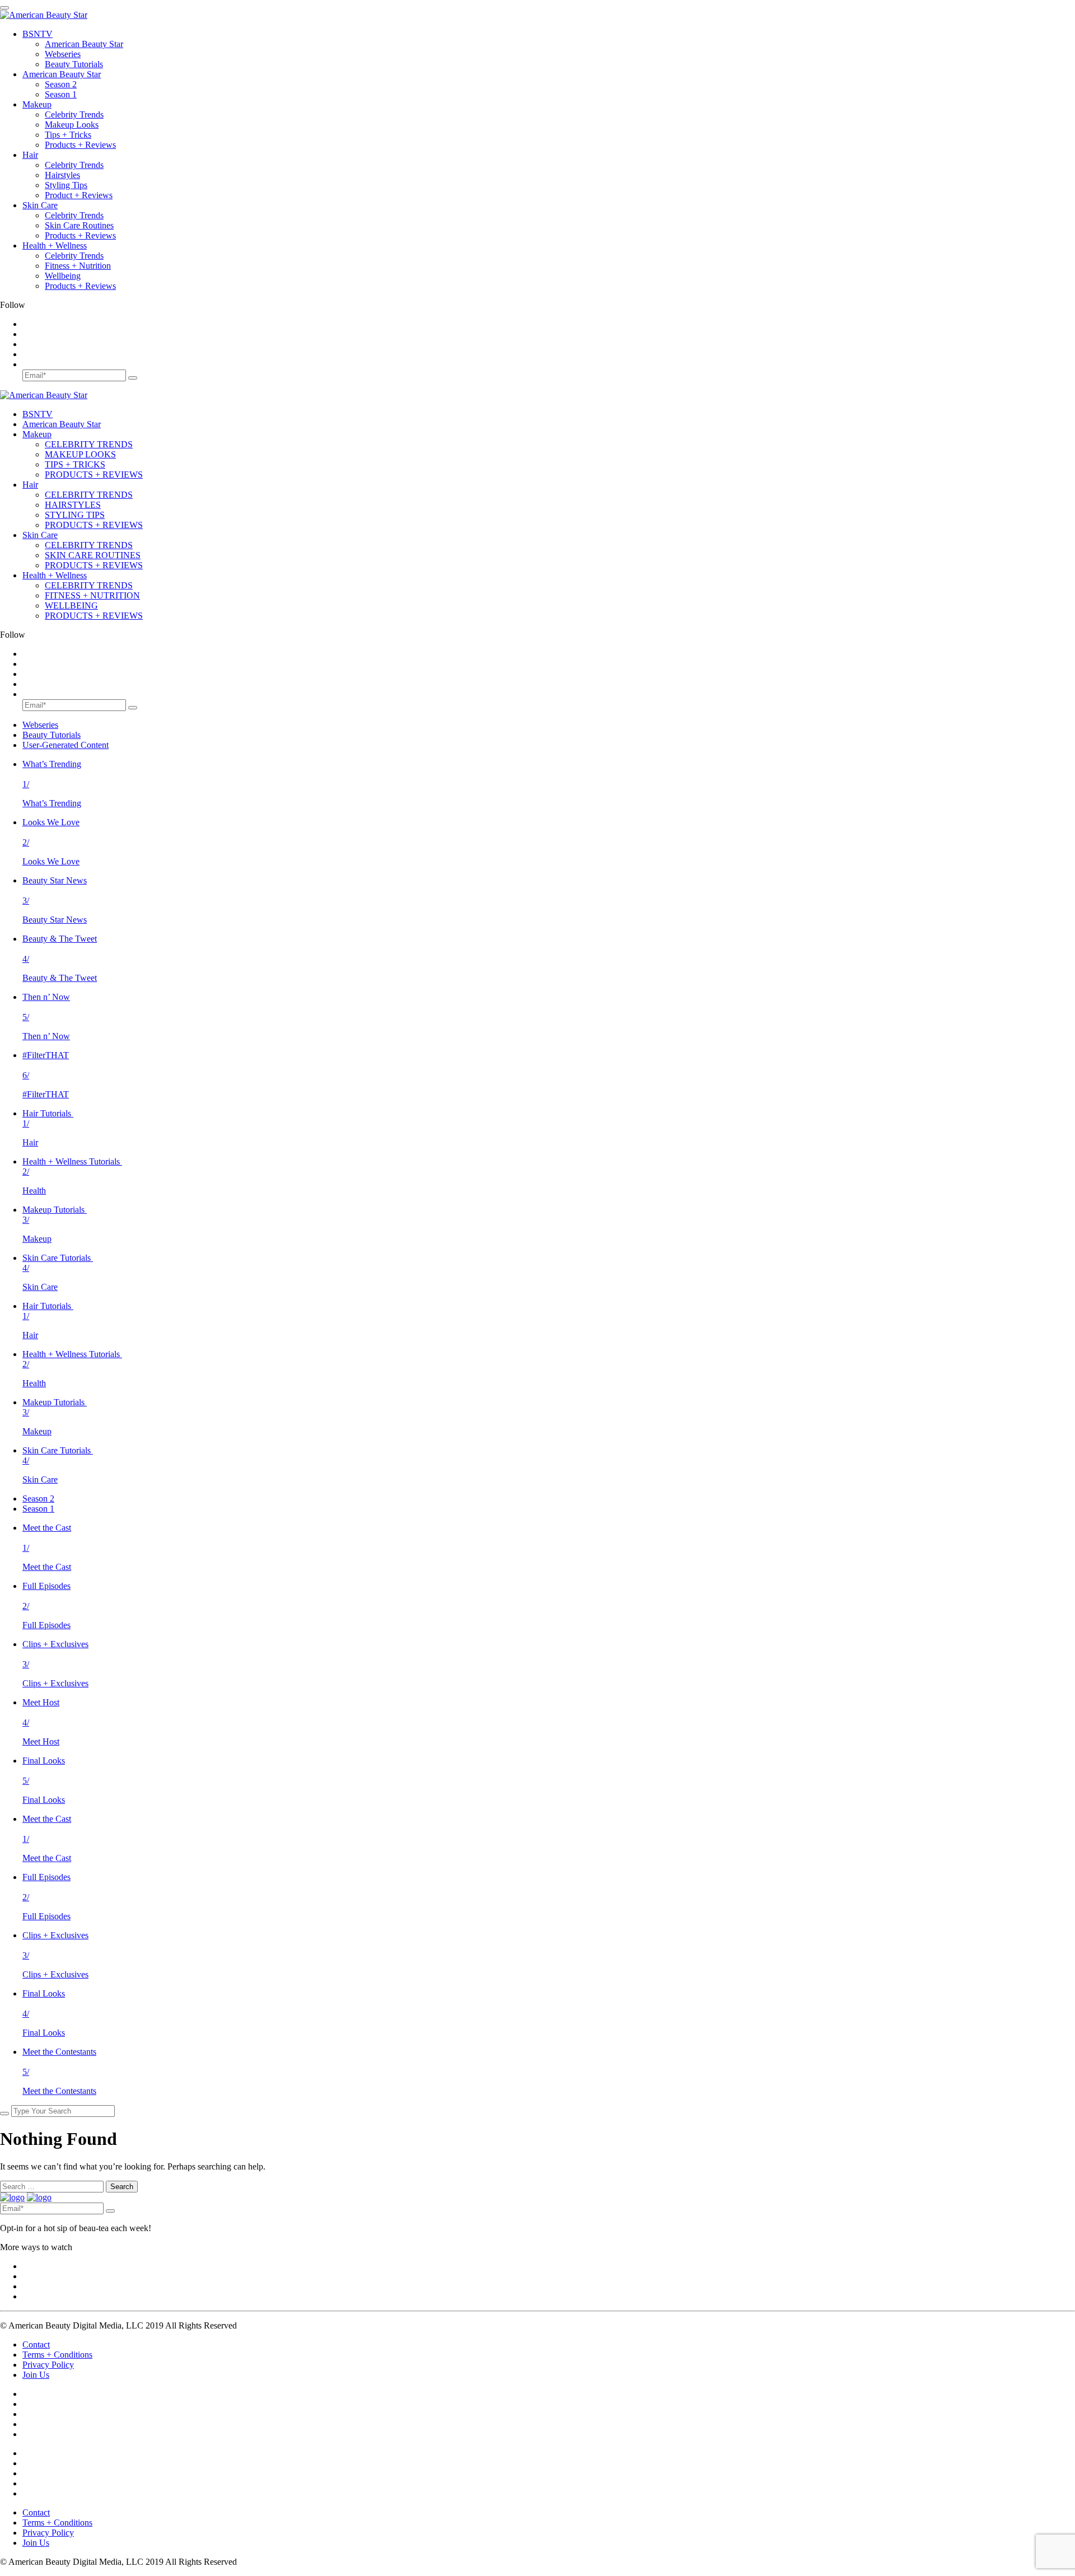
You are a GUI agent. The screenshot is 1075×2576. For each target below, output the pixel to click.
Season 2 (61, 84)
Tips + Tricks (68, 135)
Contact (36, 2344)
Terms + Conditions (57, 2355)
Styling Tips (66, 185)
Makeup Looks (72, 125)
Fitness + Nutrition (78, 266)
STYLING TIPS (75, 515)
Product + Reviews (79, 195)
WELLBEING (71, 606)
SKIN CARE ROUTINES (93, 555)
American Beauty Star (84, 44)
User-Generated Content (66, 745)
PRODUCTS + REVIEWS (94, 474)
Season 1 (61, 94)
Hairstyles (62, 175)
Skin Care (40, 205)
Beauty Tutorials (74, 64)
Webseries (63, 54)
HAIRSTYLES (73, 505)
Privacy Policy (48, 2365)
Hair (30, 155)
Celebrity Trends (74, 114)
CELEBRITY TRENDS (89, 444)
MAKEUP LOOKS (80, 454)
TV (38, 34)
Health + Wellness (55, 246)
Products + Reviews (80, 145)
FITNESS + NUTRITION (92, 595)
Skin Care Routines (79, 225)
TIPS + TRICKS (75, 464)
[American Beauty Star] (44, 15)
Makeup (37, 104)
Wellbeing (63, 276)
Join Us (36, 2375)
